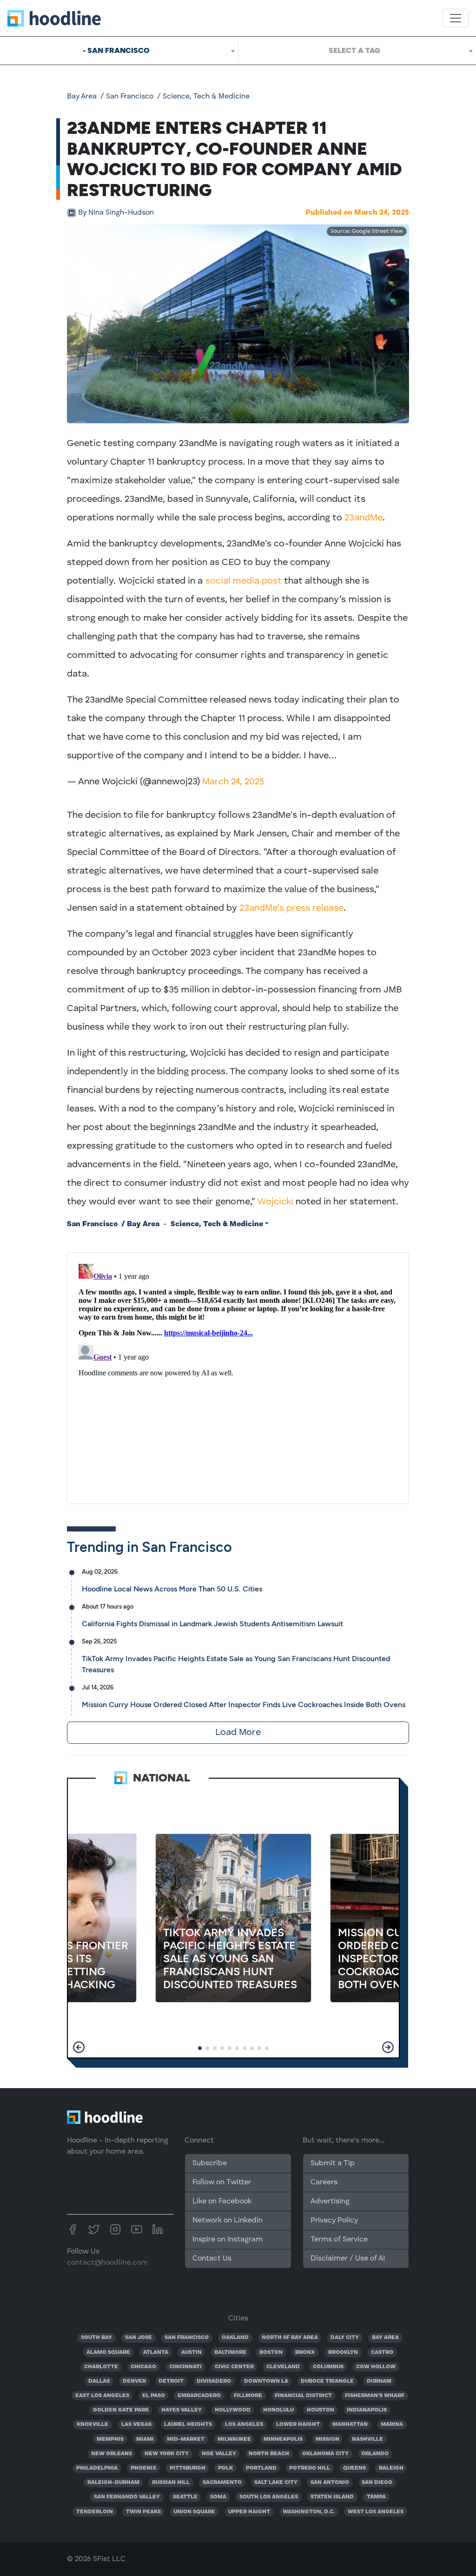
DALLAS (99, 2381)
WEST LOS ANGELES (376, 2512)
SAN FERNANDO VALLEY (127, 2497)
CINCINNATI (185, 2367)
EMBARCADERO (199, 2396)
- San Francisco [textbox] (116, 50)
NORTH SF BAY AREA (290, 2338)
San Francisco (130, 97)
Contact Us (212, 2259)
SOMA (218, 2497)
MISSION (327, 2439)
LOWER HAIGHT (298, 2425)
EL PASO (154, 2396)
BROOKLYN (343, 2353)
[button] (79, 2047)
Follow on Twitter (222, 2182)
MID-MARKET (186, 2439)
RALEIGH (391, 2468)
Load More (238, 1733)
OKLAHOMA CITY (325, 2454)
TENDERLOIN (95, 2512)
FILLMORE (248, 2396)
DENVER (134, 2381)
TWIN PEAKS (143, 2512)
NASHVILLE (367, 2439)
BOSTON (271, 2353)
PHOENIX (144, 2468)
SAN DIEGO (377, 2483)
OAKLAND (235, 2338)
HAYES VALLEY (182, 2410)
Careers (324, 2182)
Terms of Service (339, 2240)
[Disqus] (238, 1376)
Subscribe (210, 2163)
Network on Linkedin (228, 2221)
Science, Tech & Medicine (206, 97)
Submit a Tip (332, 2163)
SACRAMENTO (222, 2483)
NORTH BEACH (269, 2454)
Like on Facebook (222, 2201)
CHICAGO (143, 2367)
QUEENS (354, 2468)
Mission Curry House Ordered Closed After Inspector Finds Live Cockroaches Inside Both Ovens (244, 1705)
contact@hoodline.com (107, 2263)
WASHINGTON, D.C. (309, 2512)
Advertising (330, 2201)
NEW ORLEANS (112, 2454)
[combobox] (119, 51)
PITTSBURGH (188, 2468)
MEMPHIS (110, 2439)
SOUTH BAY (96, 2338)
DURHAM (379, 2381)
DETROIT (171, 2381)
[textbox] (357, 51)
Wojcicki (275, 1202)
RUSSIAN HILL (171, 2483)
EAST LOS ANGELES (102, 2396)
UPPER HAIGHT (249, 2512)
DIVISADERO (214, 2381)
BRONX (305, 2353)
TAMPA (376, 2497)
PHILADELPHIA (97, 2468)
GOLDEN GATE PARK (121, 2410)
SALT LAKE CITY (276, 2483)
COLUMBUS (328, 2367)
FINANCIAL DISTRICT (303, 2396)
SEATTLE (185, 2497)
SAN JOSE (139, 2338)
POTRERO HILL (310, 2468)
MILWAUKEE (234, 2439)
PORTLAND (261, 2468)
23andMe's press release (291, 908)
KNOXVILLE (93, 2425)
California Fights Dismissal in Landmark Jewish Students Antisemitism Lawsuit (212, 1624)
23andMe (364, 518)
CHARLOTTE (101, 2367)
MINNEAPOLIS (283, 2439)
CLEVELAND (283, 2367)
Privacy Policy (334, 2221)
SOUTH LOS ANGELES (269, 2497)
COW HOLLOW (376, 2367)
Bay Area (82, 97)
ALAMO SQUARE (108, 2353)
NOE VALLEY (219, 2454)
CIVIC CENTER (234, 2367)
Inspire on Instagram (228, 2240)
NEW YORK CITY (167, 2454)
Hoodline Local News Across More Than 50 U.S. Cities (172, 1589)
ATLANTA (156, 2353)
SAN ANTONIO (330, 2483)
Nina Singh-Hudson (116, 213)
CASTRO (382, 2353)
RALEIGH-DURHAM (113, 2483)
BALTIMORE (230, 2353)
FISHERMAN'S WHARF (375, 2396)
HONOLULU (278, 2410)
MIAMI (145, 2439)
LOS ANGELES (244, 2425)
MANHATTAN (350, 2425)
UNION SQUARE (194, 2512)
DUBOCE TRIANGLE (327, 2381)
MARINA (392, 2425)
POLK (225, 2468)
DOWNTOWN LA (266, 2381)
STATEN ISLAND (332, 2497)
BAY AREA (385, 2338)
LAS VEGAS (136, 2425)
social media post (244, 581)
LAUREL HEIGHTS (188, 2425)
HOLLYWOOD (233, 2410)
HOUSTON (321, 2410)
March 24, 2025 (233, 782)
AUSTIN (192, 2353)
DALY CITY (345, 2338)
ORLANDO (375, 2454)
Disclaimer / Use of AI (348, 2259)
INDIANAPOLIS (367, 2410)
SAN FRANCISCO (187, 2338)
